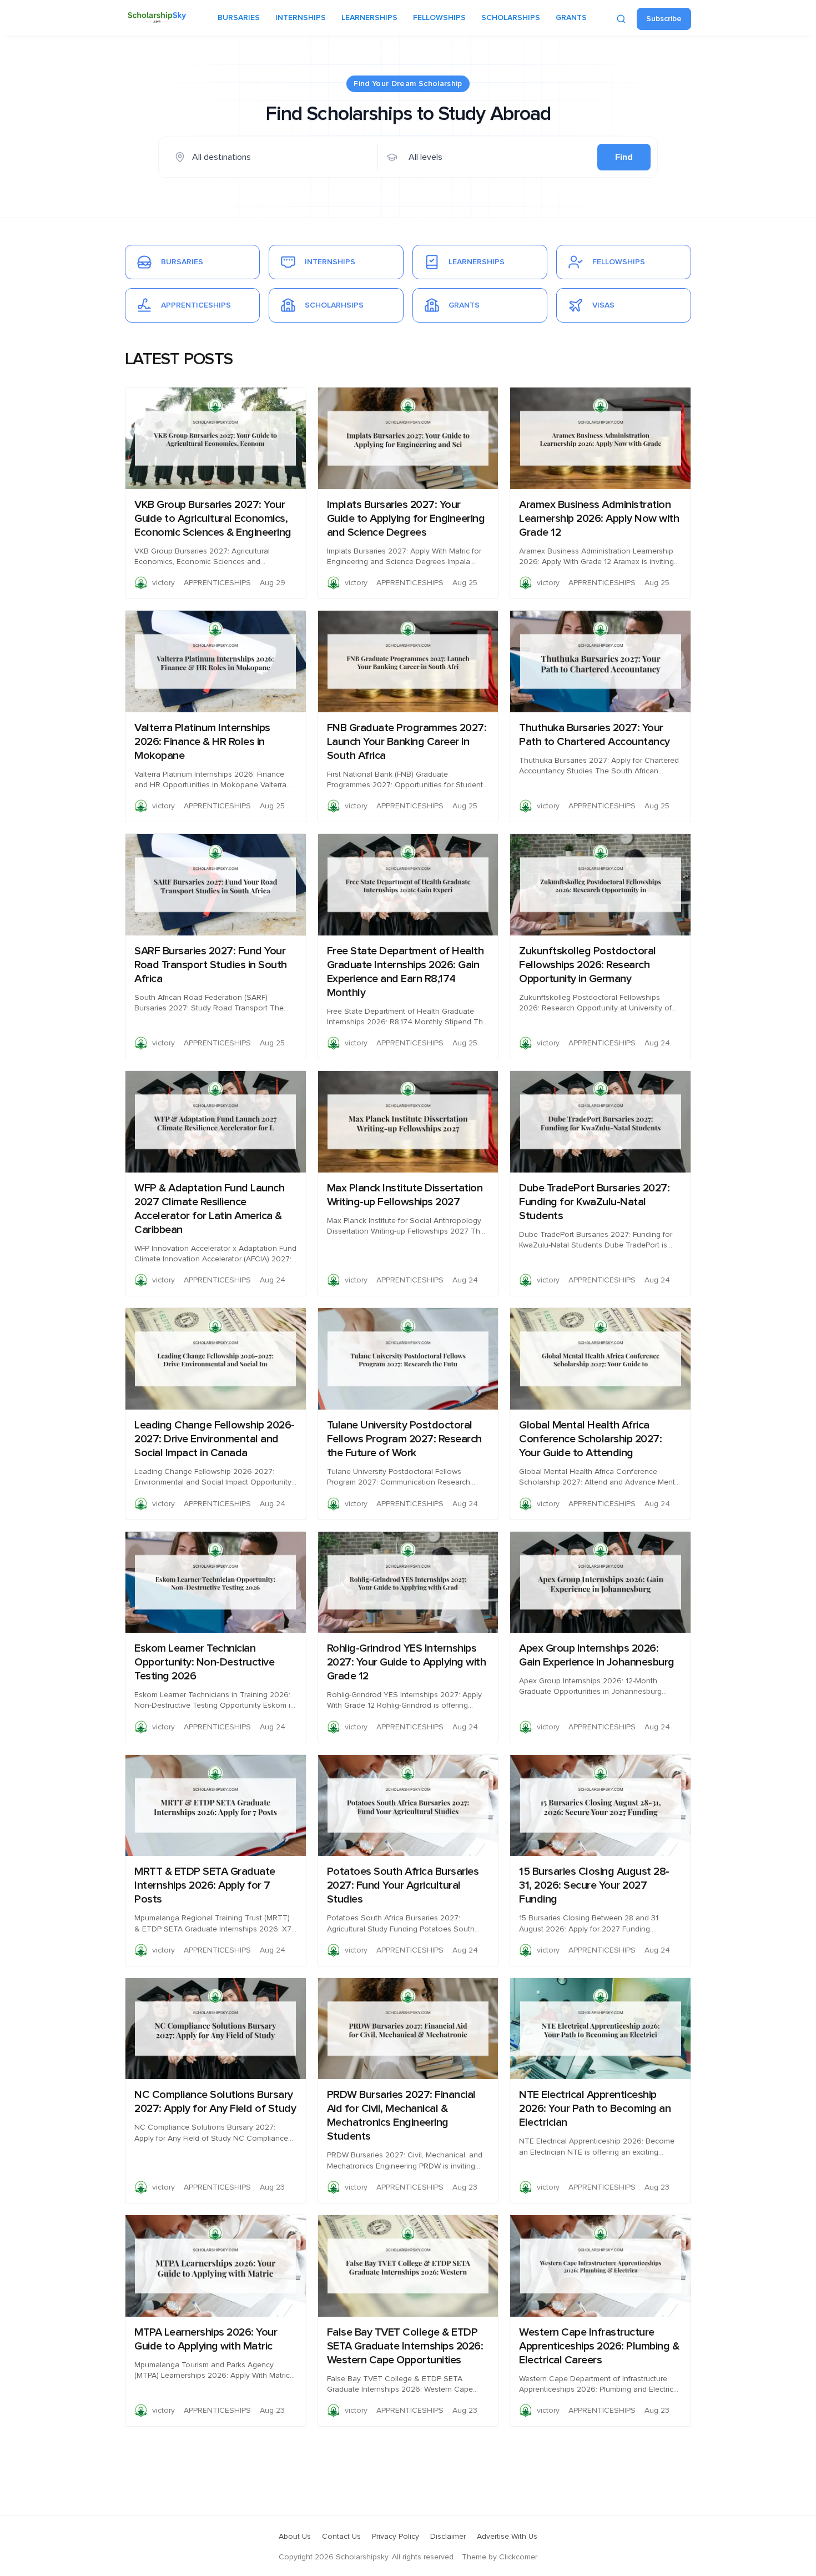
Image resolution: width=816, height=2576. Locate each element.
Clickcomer (518, 2557)
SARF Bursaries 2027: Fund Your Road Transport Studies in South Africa (211, 965)
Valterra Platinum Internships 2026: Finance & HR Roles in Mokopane (202, 742)
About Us (295, 2537)
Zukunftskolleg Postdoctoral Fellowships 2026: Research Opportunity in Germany (588, 965)
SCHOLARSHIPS (511, 18)
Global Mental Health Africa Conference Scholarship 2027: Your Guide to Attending (590, 1439)
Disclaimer (448, 2537)
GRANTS (571, 18)
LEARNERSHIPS (369, 18)
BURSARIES (239, 18)
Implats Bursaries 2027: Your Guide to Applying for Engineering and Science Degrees (406, 519)
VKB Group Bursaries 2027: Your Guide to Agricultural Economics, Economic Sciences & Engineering (213, 519)
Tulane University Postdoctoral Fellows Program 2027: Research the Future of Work (404, 1439)
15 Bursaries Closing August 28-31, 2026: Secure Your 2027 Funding (594, 1885)
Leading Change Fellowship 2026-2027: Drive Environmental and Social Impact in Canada (215, 1439)
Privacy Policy (396, 2537)
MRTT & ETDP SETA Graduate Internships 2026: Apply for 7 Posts (205, 1885)
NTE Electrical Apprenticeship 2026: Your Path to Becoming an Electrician (595, 2109)
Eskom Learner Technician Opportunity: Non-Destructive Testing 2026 (204, 1662)
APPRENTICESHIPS (217, 583)
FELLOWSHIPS (439, 18)
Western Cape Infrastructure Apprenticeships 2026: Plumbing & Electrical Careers (599, 2346)
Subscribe (664, 19)
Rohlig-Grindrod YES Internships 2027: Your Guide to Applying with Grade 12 (407, 1662)
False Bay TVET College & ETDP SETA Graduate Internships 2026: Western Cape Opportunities (405, 2346)
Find (624, 157)
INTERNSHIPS (301, 18)
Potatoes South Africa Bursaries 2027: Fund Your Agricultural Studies (403, 1885)
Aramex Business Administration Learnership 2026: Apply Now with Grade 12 (599, 519)
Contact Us (341, 2537)
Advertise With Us (507, 2537)
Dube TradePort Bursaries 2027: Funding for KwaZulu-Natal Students (594, 1202)
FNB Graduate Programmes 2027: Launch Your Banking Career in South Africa (407, 742)
